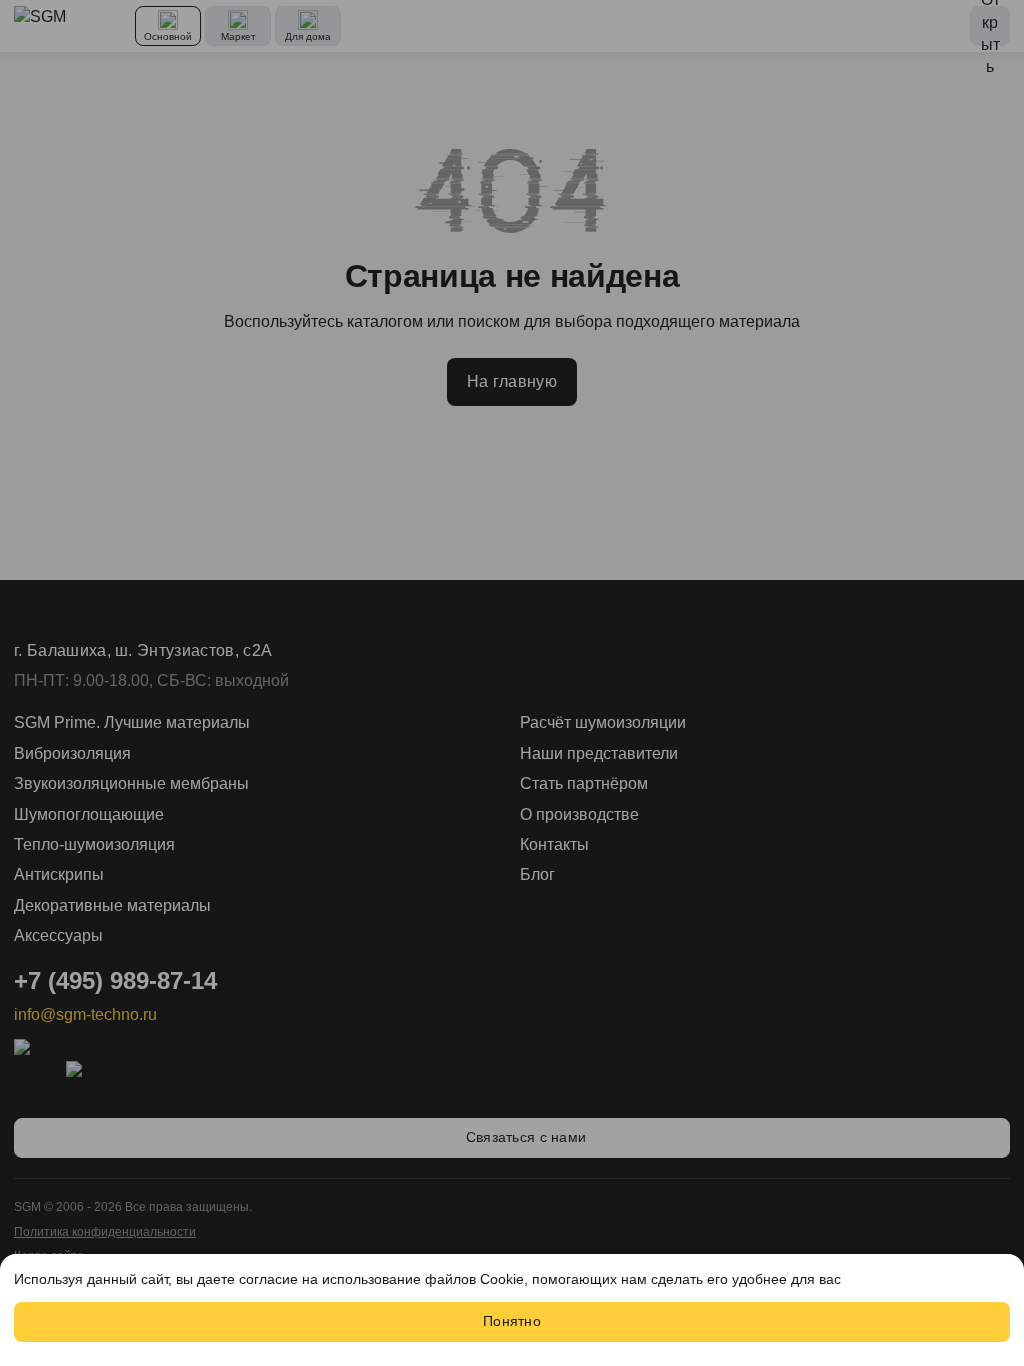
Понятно (512, 1321)
